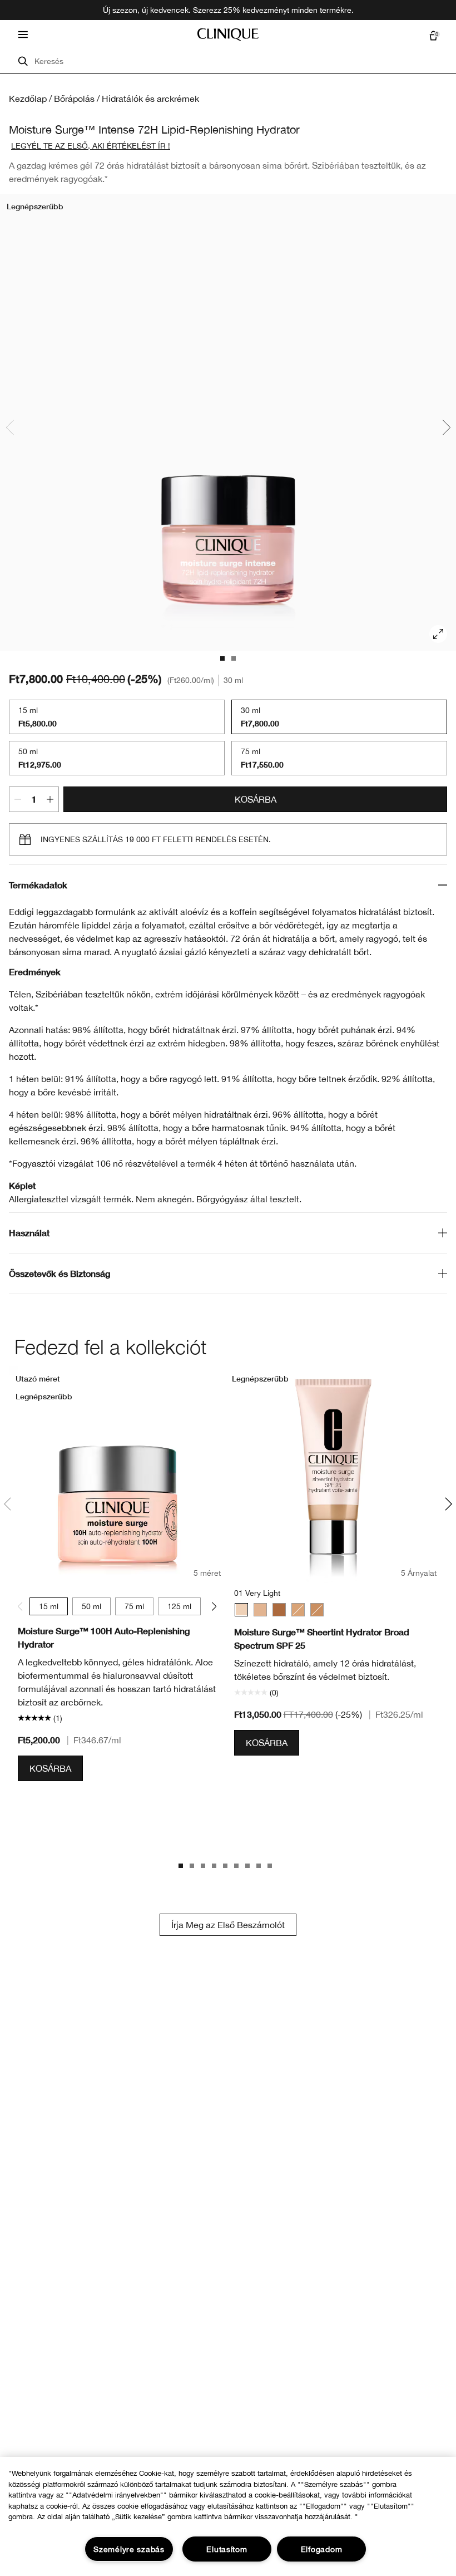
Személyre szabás (129, 2549)
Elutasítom (227, 2549)
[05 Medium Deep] (279, 1610)
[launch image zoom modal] (438, 634)
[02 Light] (260, 1610)
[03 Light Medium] (298, 1610)
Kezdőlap (28, 99)
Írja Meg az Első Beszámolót (228, 1925)
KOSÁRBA (256, 799)
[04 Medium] (317, 1610)
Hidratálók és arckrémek (150, 99)
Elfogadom (321, 2549)
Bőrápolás (74, 99)
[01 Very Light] (241, 1610)
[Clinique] (228, 35)
